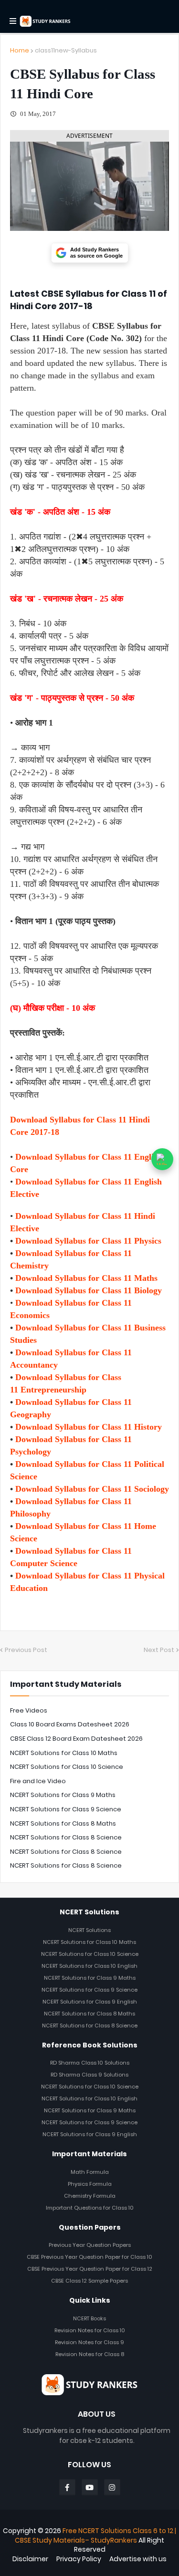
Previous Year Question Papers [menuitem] (90, 2245)
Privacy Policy (79, 2559)
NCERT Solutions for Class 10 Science (67, 1767)
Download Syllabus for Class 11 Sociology (92, 1489)
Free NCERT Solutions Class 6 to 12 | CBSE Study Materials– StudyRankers (95, 2535)
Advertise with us (138, 2559)
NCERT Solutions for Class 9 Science (66, 1809)
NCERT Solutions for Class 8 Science (66, 1837)
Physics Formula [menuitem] (90, 2184)
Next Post (159, 1650)
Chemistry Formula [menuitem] (90, 2196)
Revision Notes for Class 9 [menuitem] (89, 2342)
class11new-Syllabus (66, 50)
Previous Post (26, 1650)
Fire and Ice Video (38, 1781)
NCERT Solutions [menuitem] (89, 1930)
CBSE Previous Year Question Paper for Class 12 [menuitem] (90, 2269)
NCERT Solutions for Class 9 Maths (63, 1795)
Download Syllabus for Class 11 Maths (86, 1278)
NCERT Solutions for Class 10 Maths (64, 1753)
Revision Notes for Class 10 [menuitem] (90, 2330)
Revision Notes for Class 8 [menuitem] (90, 2354)
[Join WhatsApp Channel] (162, 1159)
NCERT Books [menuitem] (89, 2318)
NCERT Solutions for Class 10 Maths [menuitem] (89, 1942)
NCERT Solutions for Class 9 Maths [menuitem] (90, 1978)
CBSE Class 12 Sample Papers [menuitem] (89, 2281)
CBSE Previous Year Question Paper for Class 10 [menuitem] (89, 2257)
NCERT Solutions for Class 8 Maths (63, 1823)
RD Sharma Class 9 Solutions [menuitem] (89, 2075)
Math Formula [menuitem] (90, 2172)
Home (20, 50)
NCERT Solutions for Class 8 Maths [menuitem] (89, 2014)
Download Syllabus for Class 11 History (89, 1427)
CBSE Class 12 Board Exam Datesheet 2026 (76, 1739)
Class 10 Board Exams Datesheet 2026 (70, 1724)
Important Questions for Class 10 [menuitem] (90, 2208)
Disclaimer (30, 2559)
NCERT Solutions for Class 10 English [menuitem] (89, 1966)
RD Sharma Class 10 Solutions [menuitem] (90, 2063)
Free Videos (29, 1710)
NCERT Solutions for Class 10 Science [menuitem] (90, 1954)
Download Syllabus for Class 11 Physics (88, 1241)
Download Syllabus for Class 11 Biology (89, 1290)
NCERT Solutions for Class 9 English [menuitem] (90, 2002)
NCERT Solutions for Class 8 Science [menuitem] (90, 2025)
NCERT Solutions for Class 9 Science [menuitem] (89, 1990)
